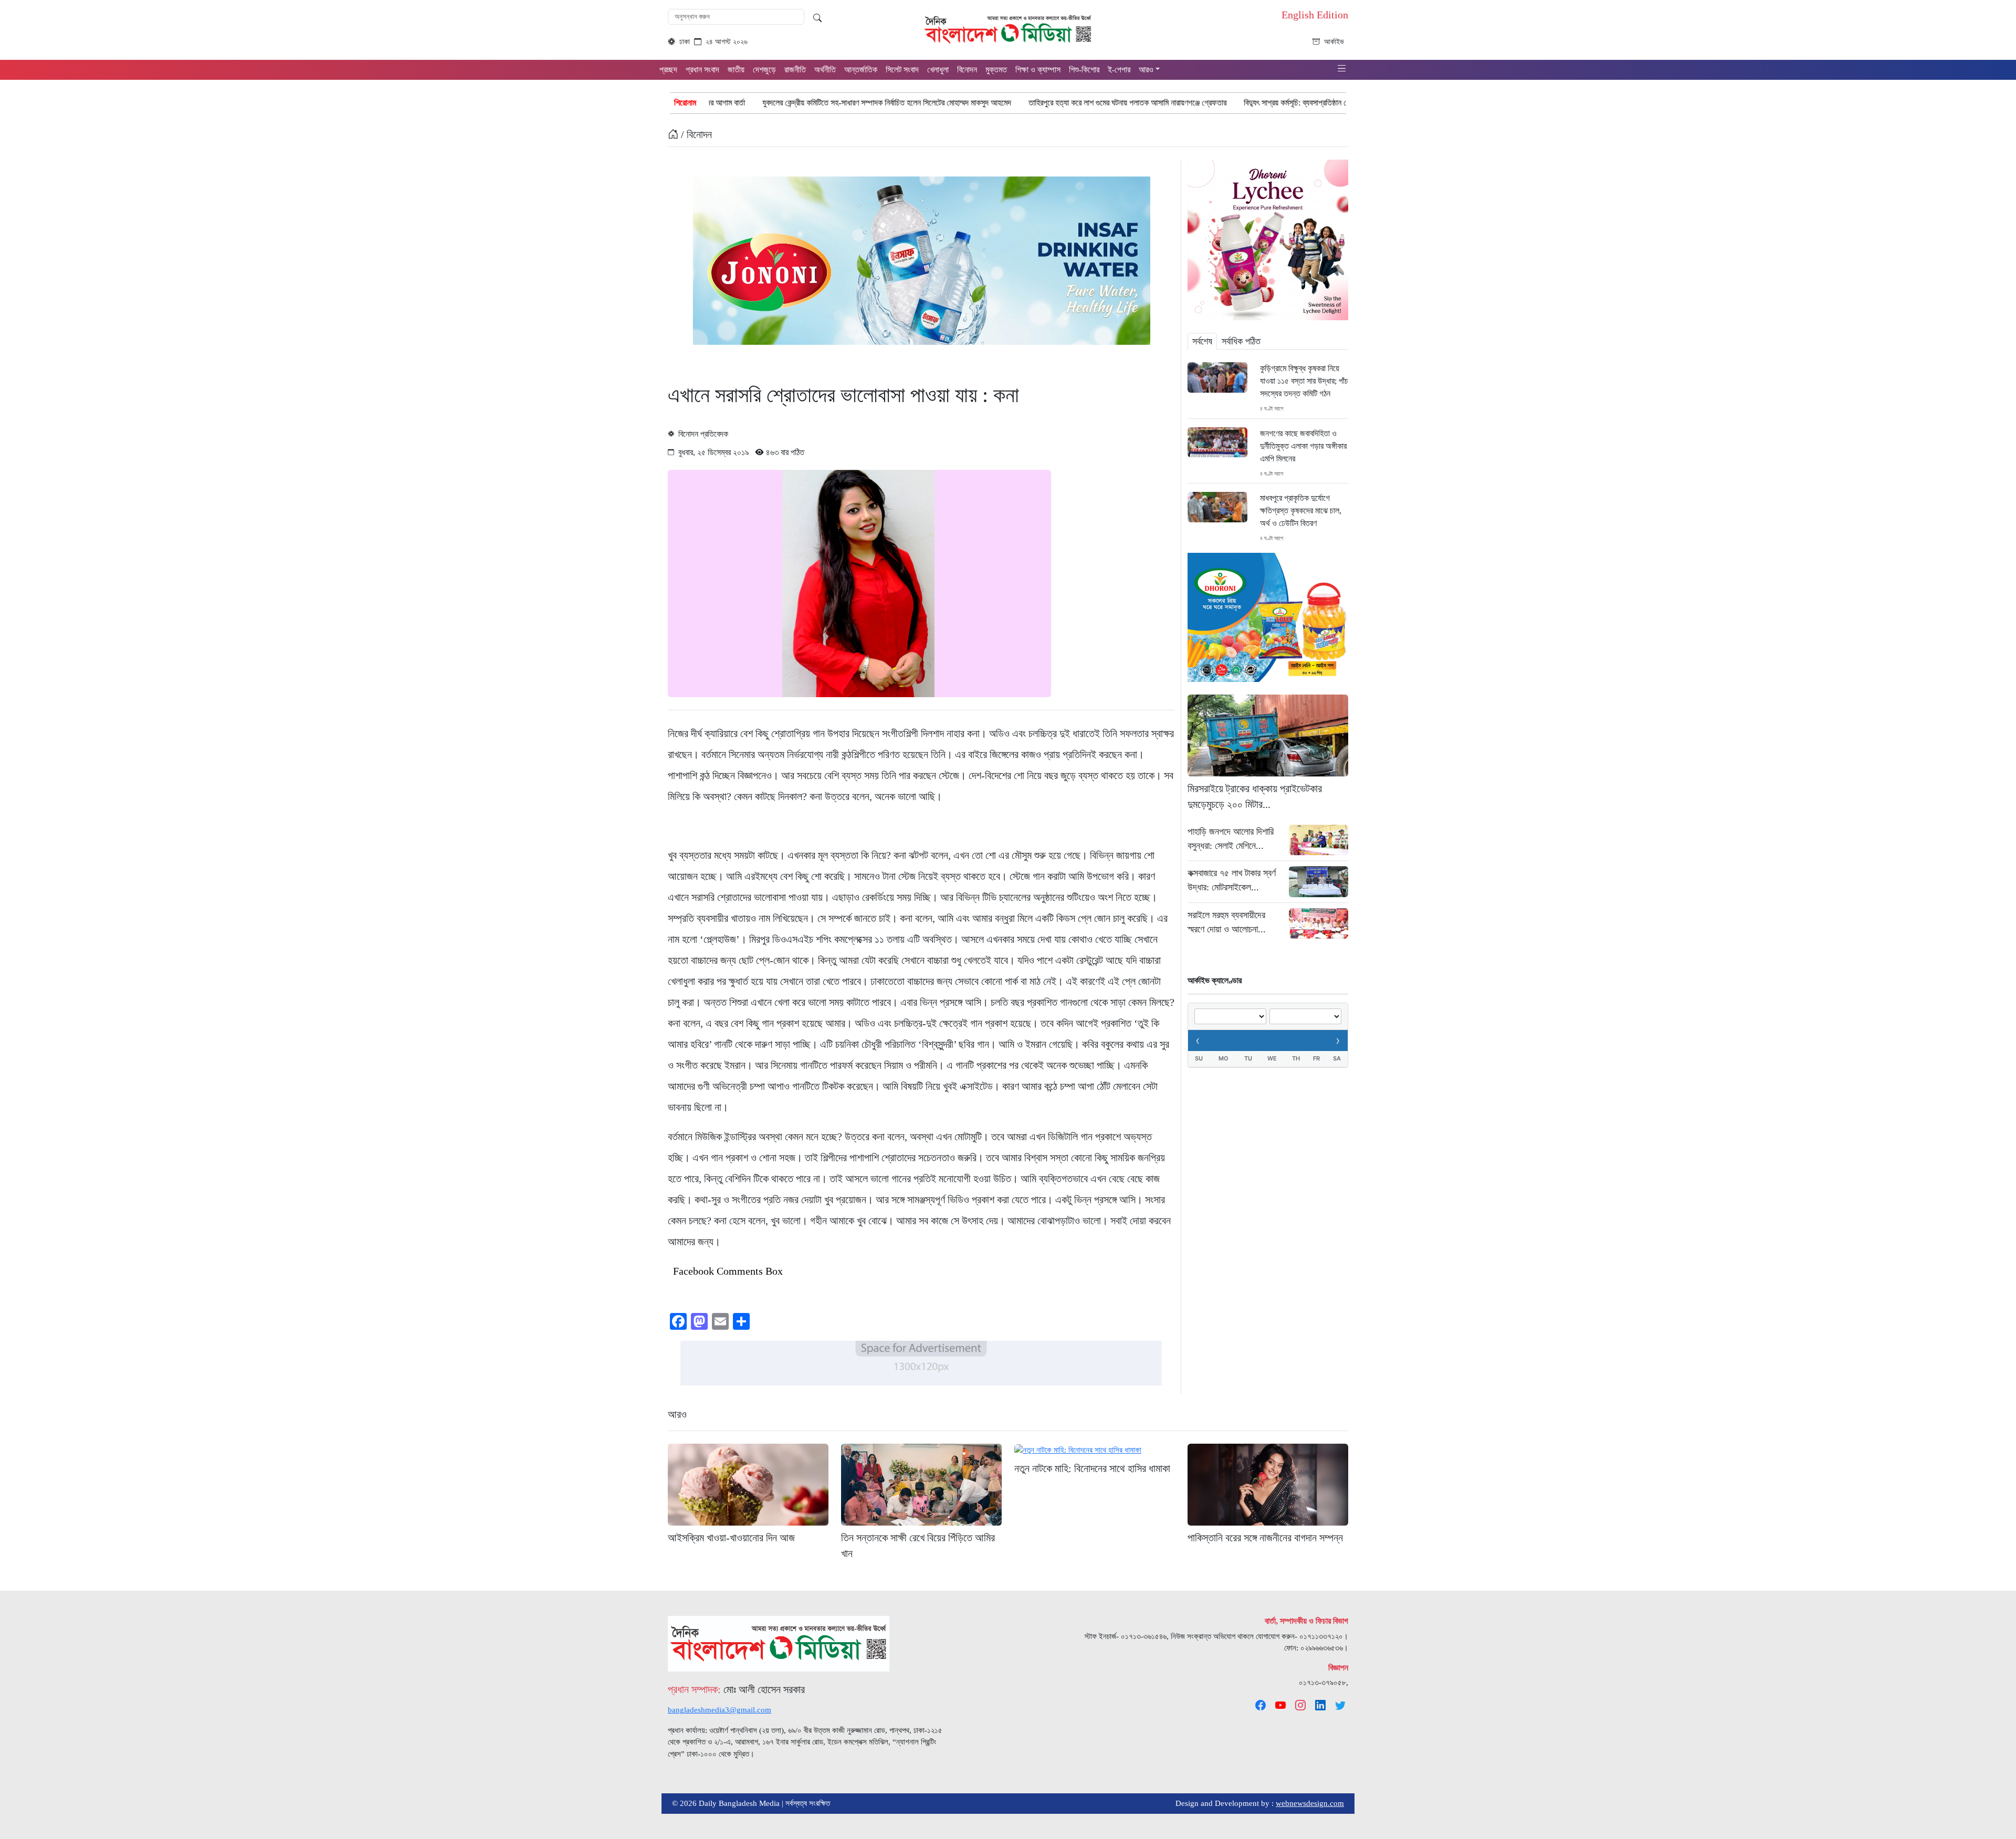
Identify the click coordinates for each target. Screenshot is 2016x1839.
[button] (1342, 69)
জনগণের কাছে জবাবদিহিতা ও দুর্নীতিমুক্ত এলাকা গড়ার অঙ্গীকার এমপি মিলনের (1303, 446)
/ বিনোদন (695, 134)
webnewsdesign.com (1310, 1803)
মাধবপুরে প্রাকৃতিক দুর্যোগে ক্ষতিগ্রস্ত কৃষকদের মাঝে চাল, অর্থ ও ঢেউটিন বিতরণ (1301, 511)
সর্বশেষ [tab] (1202, 341)
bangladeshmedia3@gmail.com (720, 1710)
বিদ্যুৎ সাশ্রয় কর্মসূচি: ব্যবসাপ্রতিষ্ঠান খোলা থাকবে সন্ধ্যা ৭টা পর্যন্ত (1179, 103)
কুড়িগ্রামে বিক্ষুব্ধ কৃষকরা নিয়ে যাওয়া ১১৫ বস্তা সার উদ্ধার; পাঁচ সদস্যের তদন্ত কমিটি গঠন (1304, 381)
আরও (677, 1414)
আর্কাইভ (1334, 42)
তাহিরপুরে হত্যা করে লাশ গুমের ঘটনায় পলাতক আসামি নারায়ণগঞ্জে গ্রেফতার (974, 103)
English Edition (1315, 15)
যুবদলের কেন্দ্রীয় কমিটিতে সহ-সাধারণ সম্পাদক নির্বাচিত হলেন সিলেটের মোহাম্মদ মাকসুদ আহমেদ (733, 103)
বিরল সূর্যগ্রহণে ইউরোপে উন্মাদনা (1327, 103)
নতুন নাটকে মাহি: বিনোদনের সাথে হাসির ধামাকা (1092, 1468)
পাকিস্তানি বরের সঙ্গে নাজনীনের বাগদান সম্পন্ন (1265, 1538)
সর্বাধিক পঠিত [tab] (1241, 341)
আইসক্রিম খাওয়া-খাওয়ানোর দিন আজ (731, 1538)
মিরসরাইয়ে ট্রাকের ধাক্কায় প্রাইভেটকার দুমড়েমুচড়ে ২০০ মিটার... (1255, 796)
